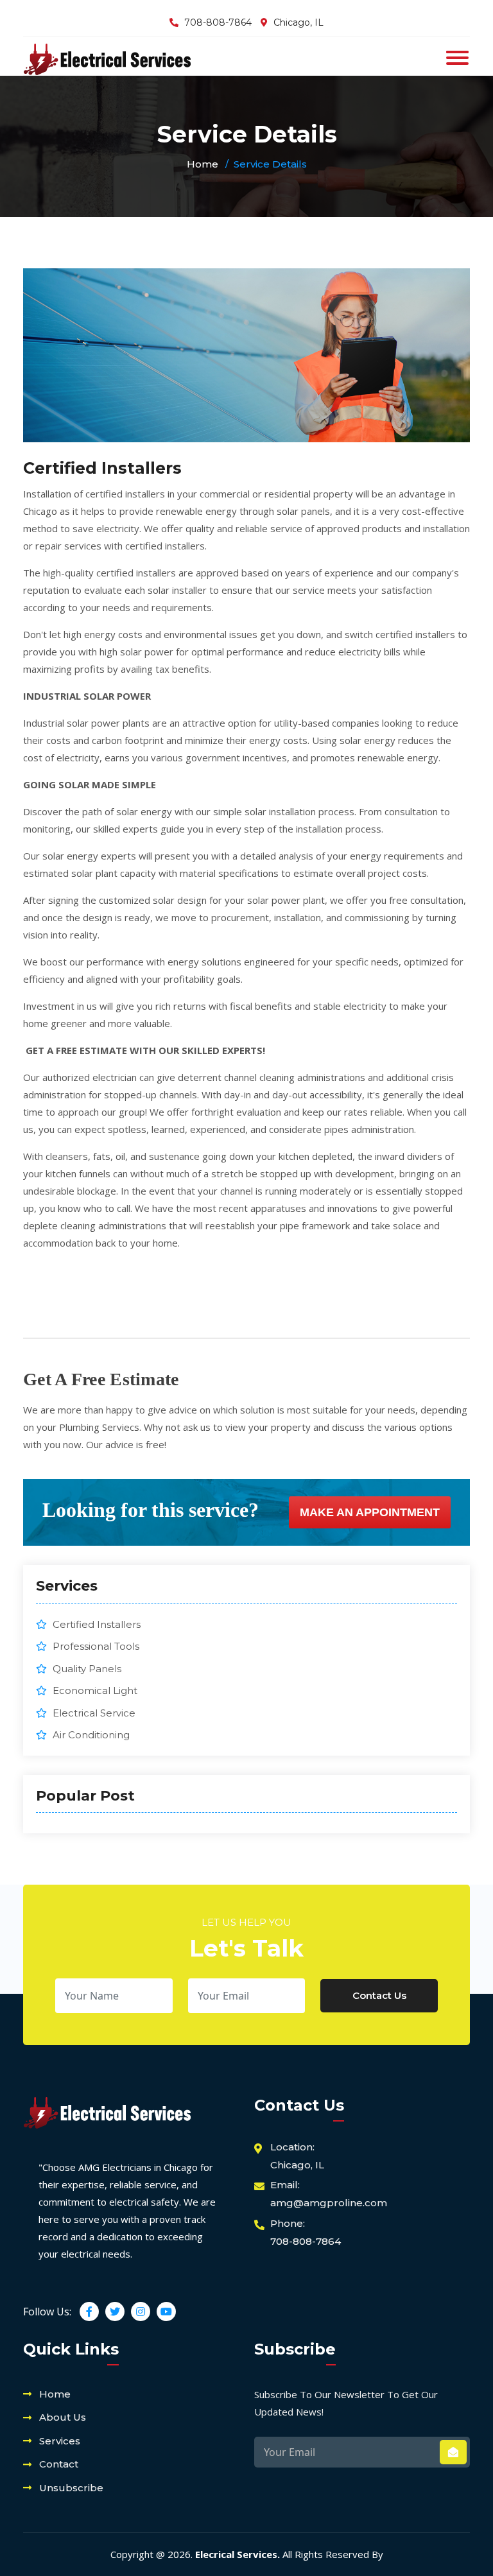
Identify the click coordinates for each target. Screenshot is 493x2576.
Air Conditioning (90, 1735)
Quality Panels (86, 1669)
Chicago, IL (298, 22)
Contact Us (379, 1995)
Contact (59, 2464)
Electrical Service (93, 1713)
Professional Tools (95, 1646)
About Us (63, 2417)
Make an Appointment (370, 1512)
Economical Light (94, 1690)
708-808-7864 (218, 22)
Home (203, 164)
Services (60, 2441)
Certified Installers (95, 1624)
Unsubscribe (71, 2488)
